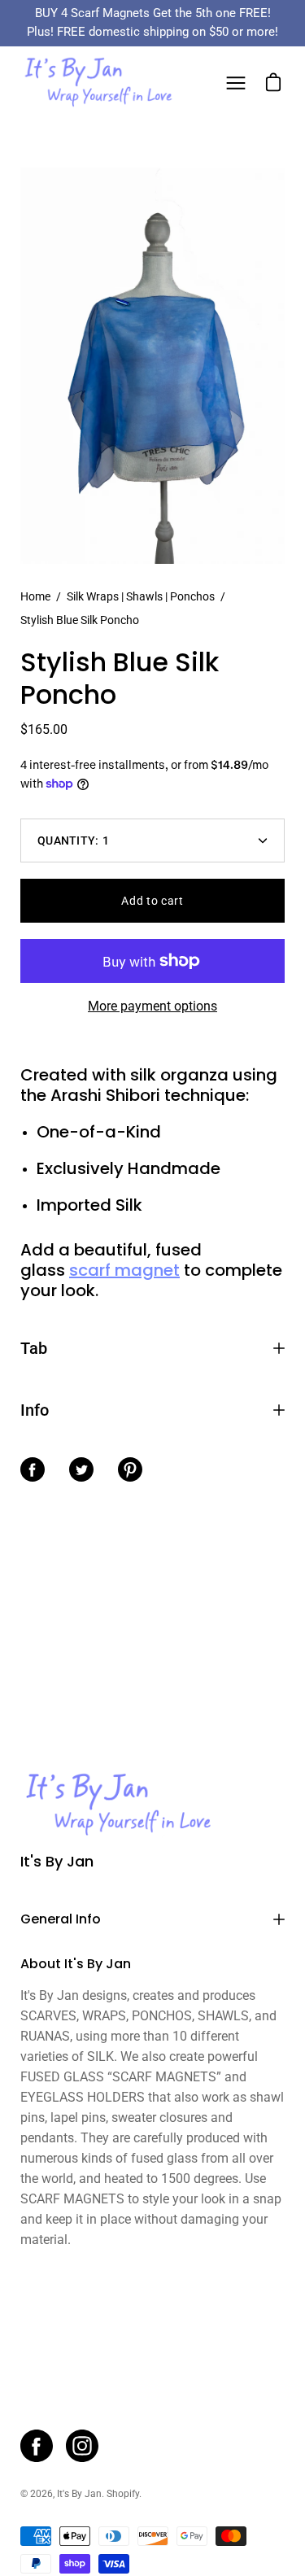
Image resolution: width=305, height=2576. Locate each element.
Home (35, 596)
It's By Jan (57, 1862)
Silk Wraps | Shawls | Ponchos (141, 596)
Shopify (123, 2494)
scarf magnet (124, 1270)
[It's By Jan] (98, 83)
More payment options (152, 1006)
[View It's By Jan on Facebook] (37, 2446)
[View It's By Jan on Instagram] (82, 2446)
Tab (34, 1348)
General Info (61, 1919)
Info (35, 1410)
